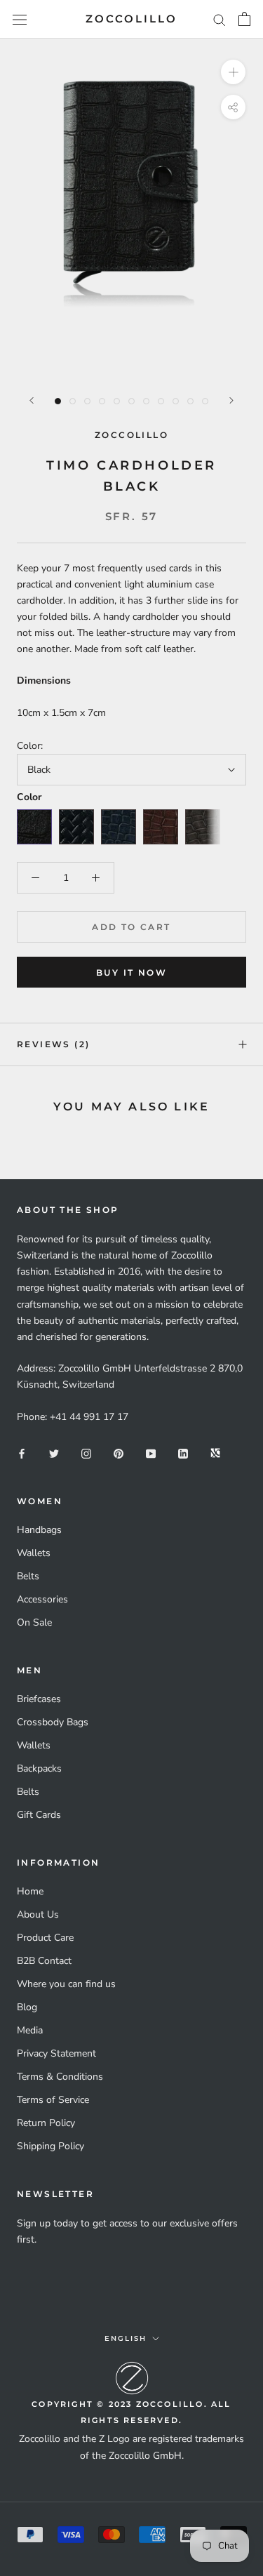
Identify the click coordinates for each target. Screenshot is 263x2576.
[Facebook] (22, 1453)
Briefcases (39, 1699)
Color (29, 797)
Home (30, 1891)
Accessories (42, 1599)
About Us (38, 1914)
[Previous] (32, 400)
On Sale (34, 1622)
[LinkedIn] (183, 1453)
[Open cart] (244, 19)
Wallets (34, 1553)
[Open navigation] (20, 19)
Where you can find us (66, 1984)
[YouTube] (151, 1453)
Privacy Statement (56, 2053)
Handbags (39, 1530)
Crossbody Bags (53, 1722)
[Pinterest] (119, 1453)
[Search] (220, 19)
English (126, 2338)
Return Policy (46, 2123)
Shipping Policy (50, 2146)
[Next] (231, 400)
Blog (27, 2007)
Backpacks (39, 1768)
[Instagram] (86, 1453)
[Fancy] (215, 1453)
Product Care (45, 1938)
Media (30, 2030)
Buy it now (131, 972)
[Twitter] (54, 1453)
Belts (28, 1576)
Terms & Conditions (60, 2077)
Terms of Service (53, 2100)
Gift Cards (39, 1815)
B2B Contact (44, 1961)
